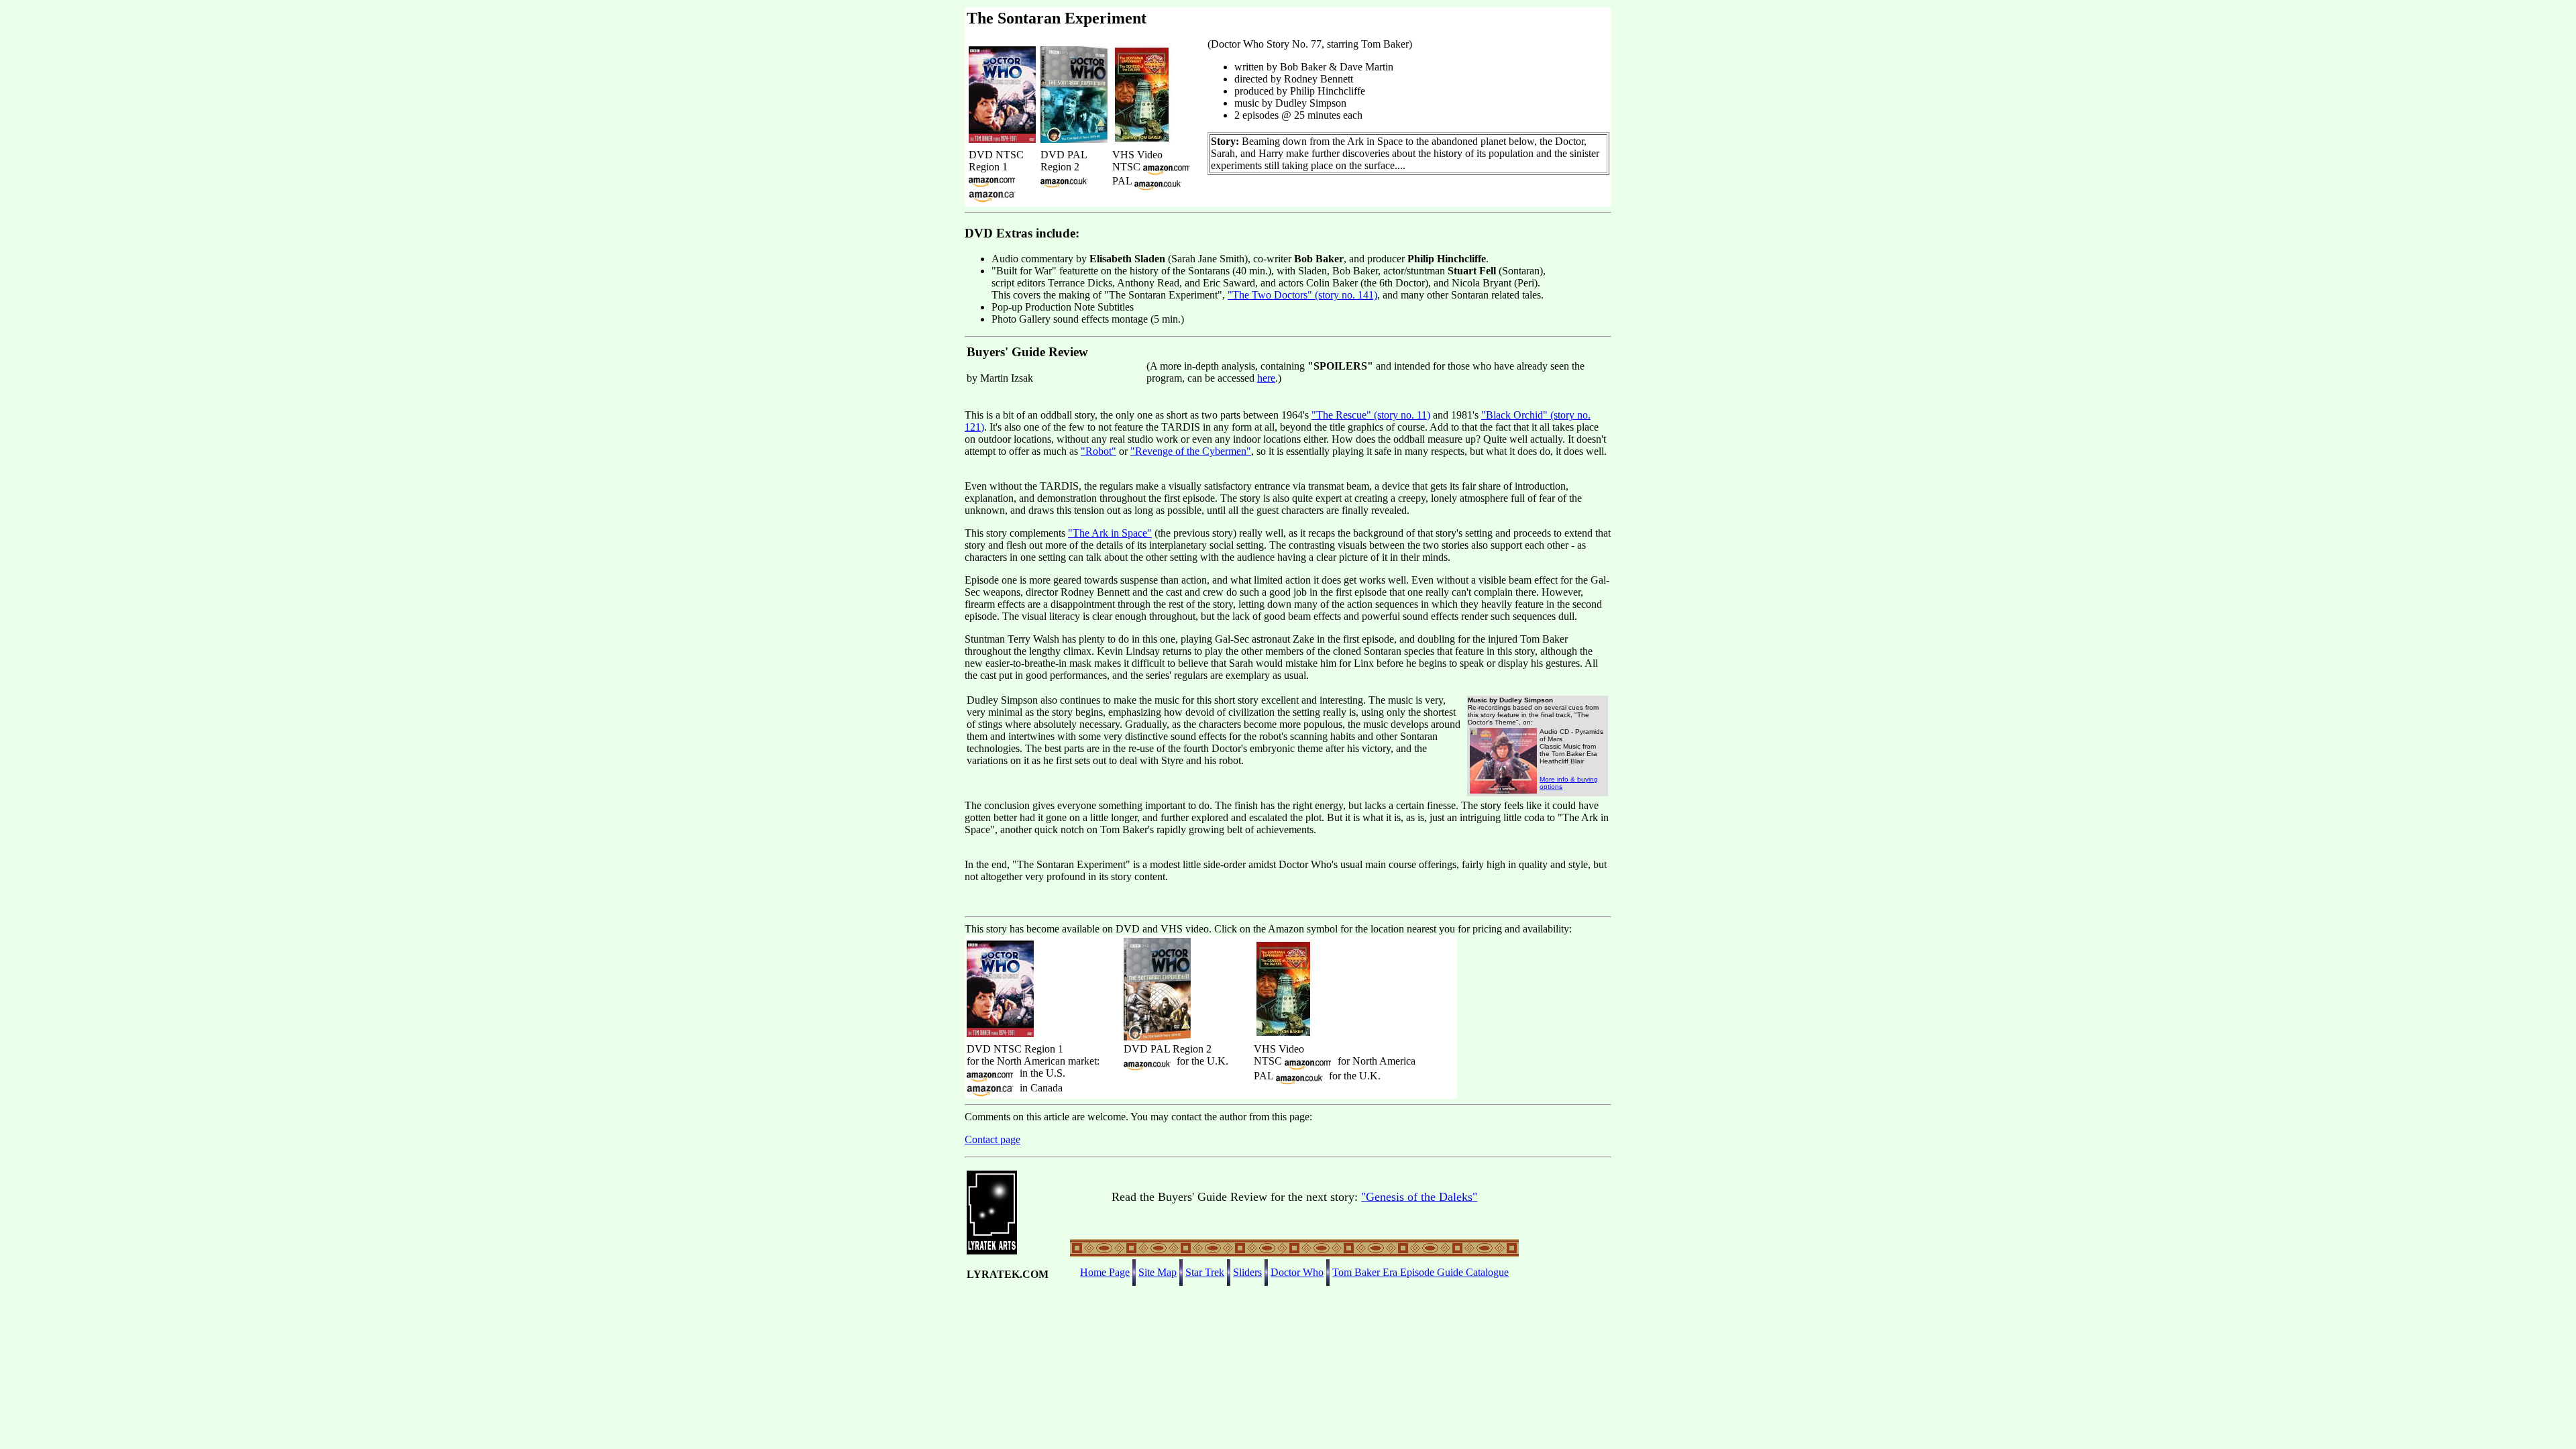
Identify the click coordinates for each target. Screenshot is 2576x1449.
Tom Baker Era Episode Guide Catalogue (1420, 1272)
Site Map (1158, 1272)
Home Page (1105, 1272)
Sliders (1247, 1272)
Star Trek (1205, 1272)
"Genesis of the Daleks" (1419, 1197)
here (1266, 378)
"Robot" (1098, 451)
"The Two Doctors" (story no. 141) (1302, 295)
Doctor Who (1297, 1272)
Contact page (992, 1139)
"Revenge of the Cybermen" (1191, 451)
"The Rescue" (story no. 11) (1371, 415)
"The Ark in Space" (1110, 533)
